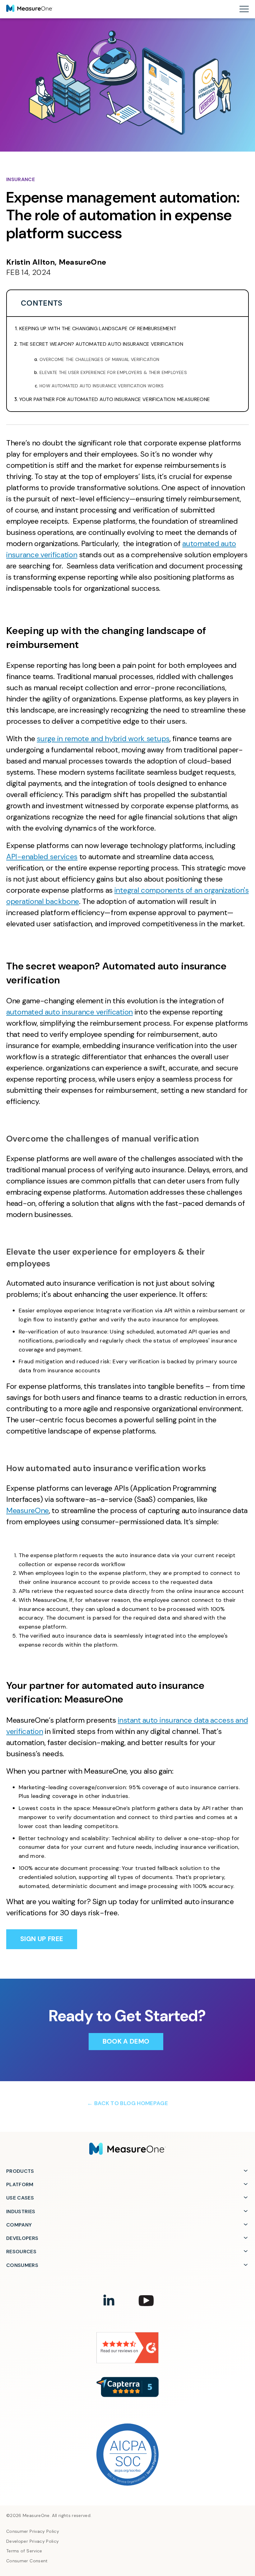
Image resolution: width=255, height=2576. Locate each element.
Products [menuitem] (20, 2171)
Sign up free (42, 1939)
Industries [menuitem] (21, 2211)
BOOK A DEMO (126, 2041)
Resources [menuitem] (21, 2252)
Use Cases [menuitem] (20, 2198)
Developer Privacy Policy (33, 2541)
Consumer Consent (27, 2561)
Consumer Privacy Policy (33, 2531)
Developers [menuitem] (22, 2238)
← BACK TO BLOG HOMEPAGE (127, 2103)
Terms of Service (24, 2551)
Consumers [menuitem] (22, 2265)
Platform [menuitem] (20, 2184)
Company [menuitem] (19, 2225)
